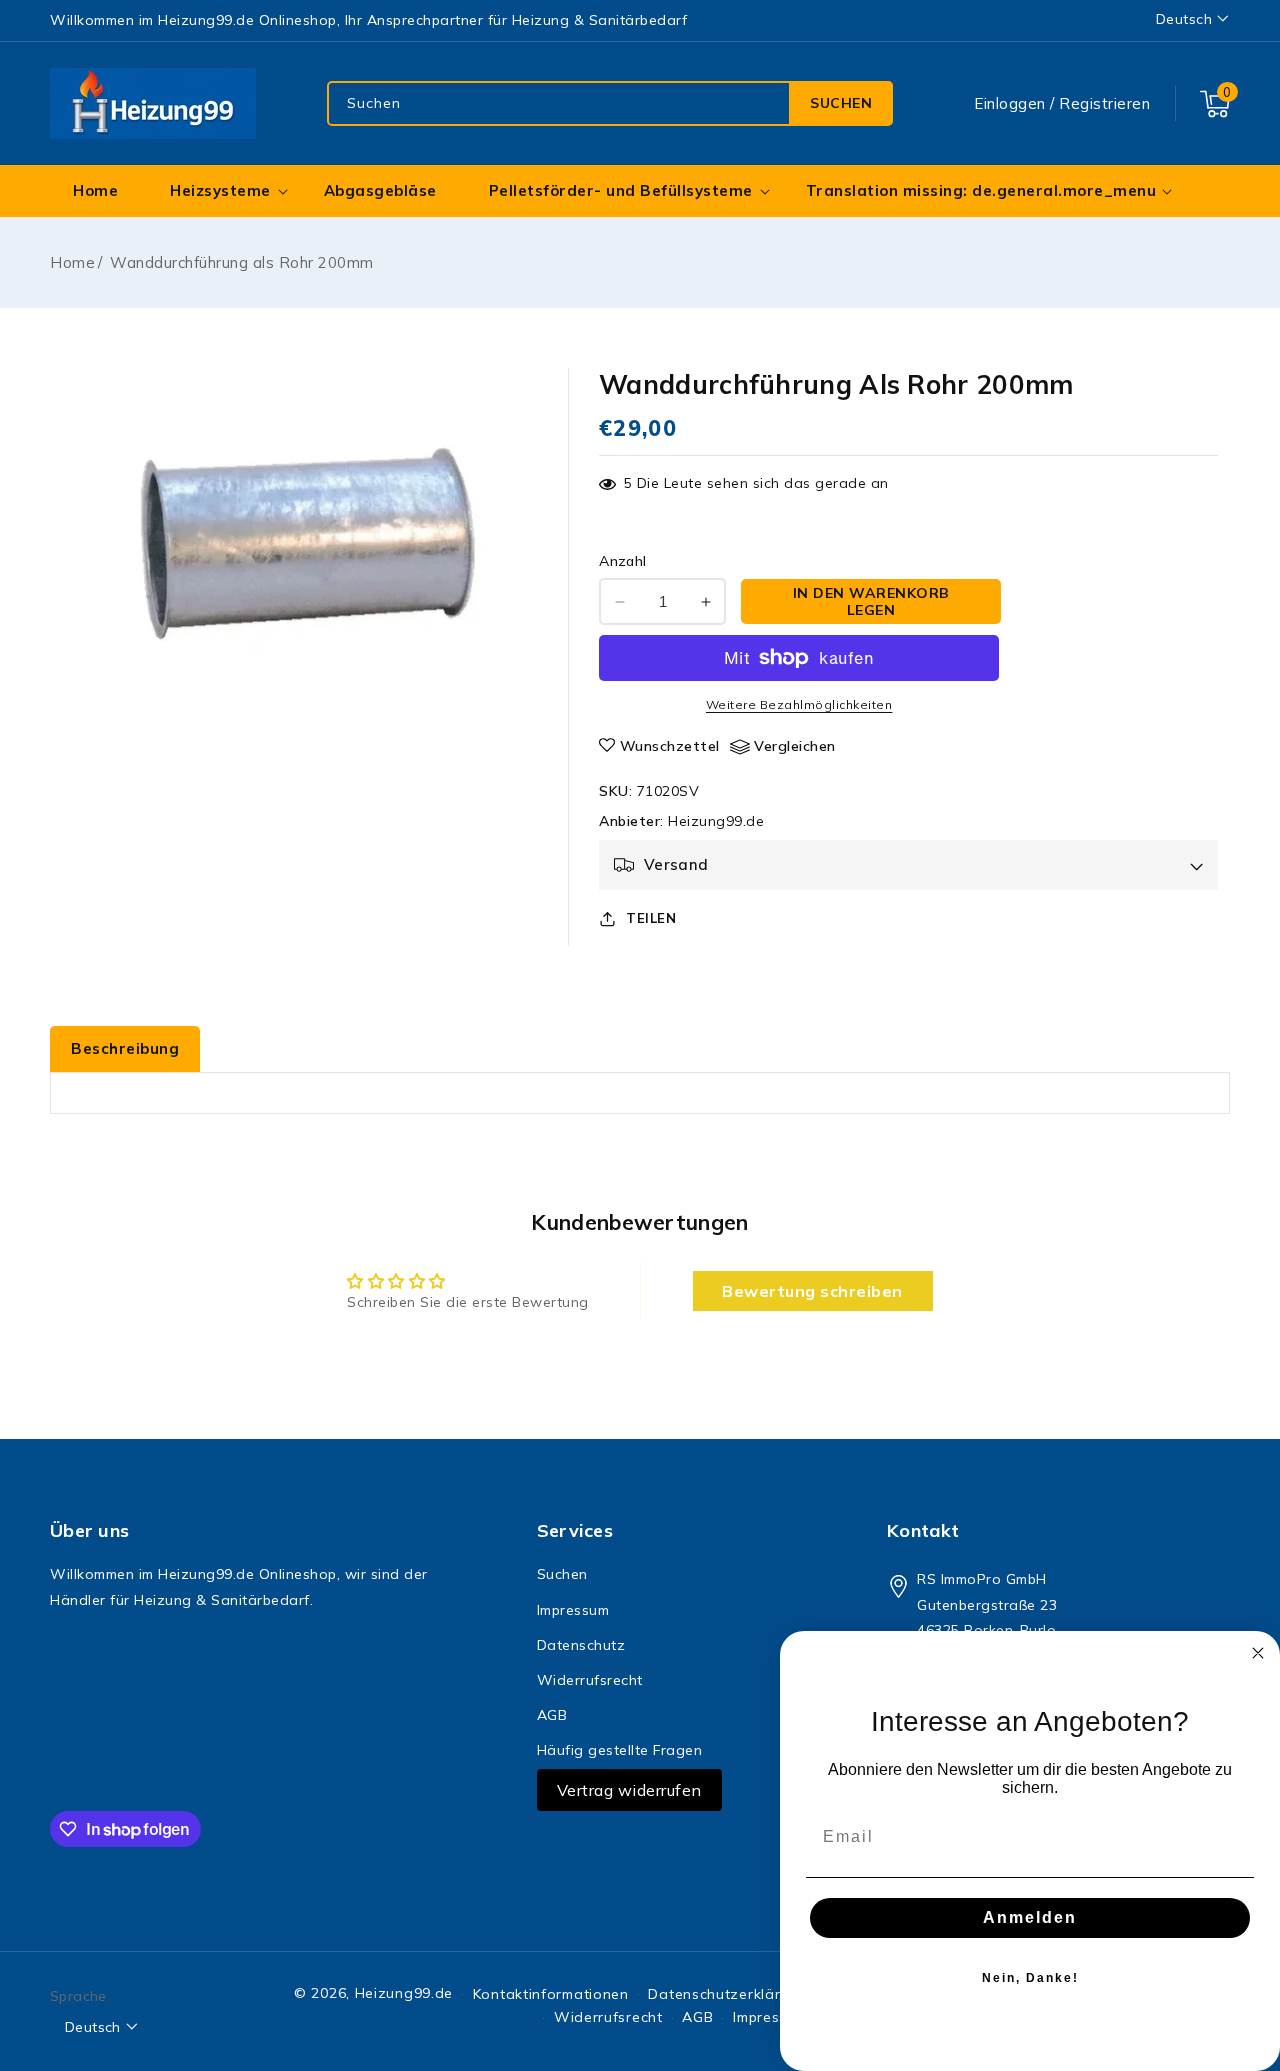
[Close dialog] (1258, 1653)
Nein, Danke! (1030, 1978)
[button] (1215, 104)
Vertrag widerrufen (629, 1790)
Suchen (841, 103)
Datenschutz (581, 1645)
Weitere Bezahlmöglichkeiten (799, 704)
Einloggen (1010, 103)
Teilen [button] (651, 918)
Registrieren (1104, 103)
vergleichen (795, 746)
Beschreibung (125, 1048)
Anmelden (1030, 1917)
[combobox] (610, 103)
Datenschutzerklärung (727, 1994)
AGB (552, 1715)
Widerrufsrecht (590, 1680)
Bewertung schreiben (812, 1291)
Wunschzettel (670, 746)
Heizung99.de (716, 821)
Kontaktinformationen (551, 1994)
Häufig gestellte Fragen (620, 1750)
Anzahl (622, 561)
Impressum (573, 1610)
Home (72, 262)
